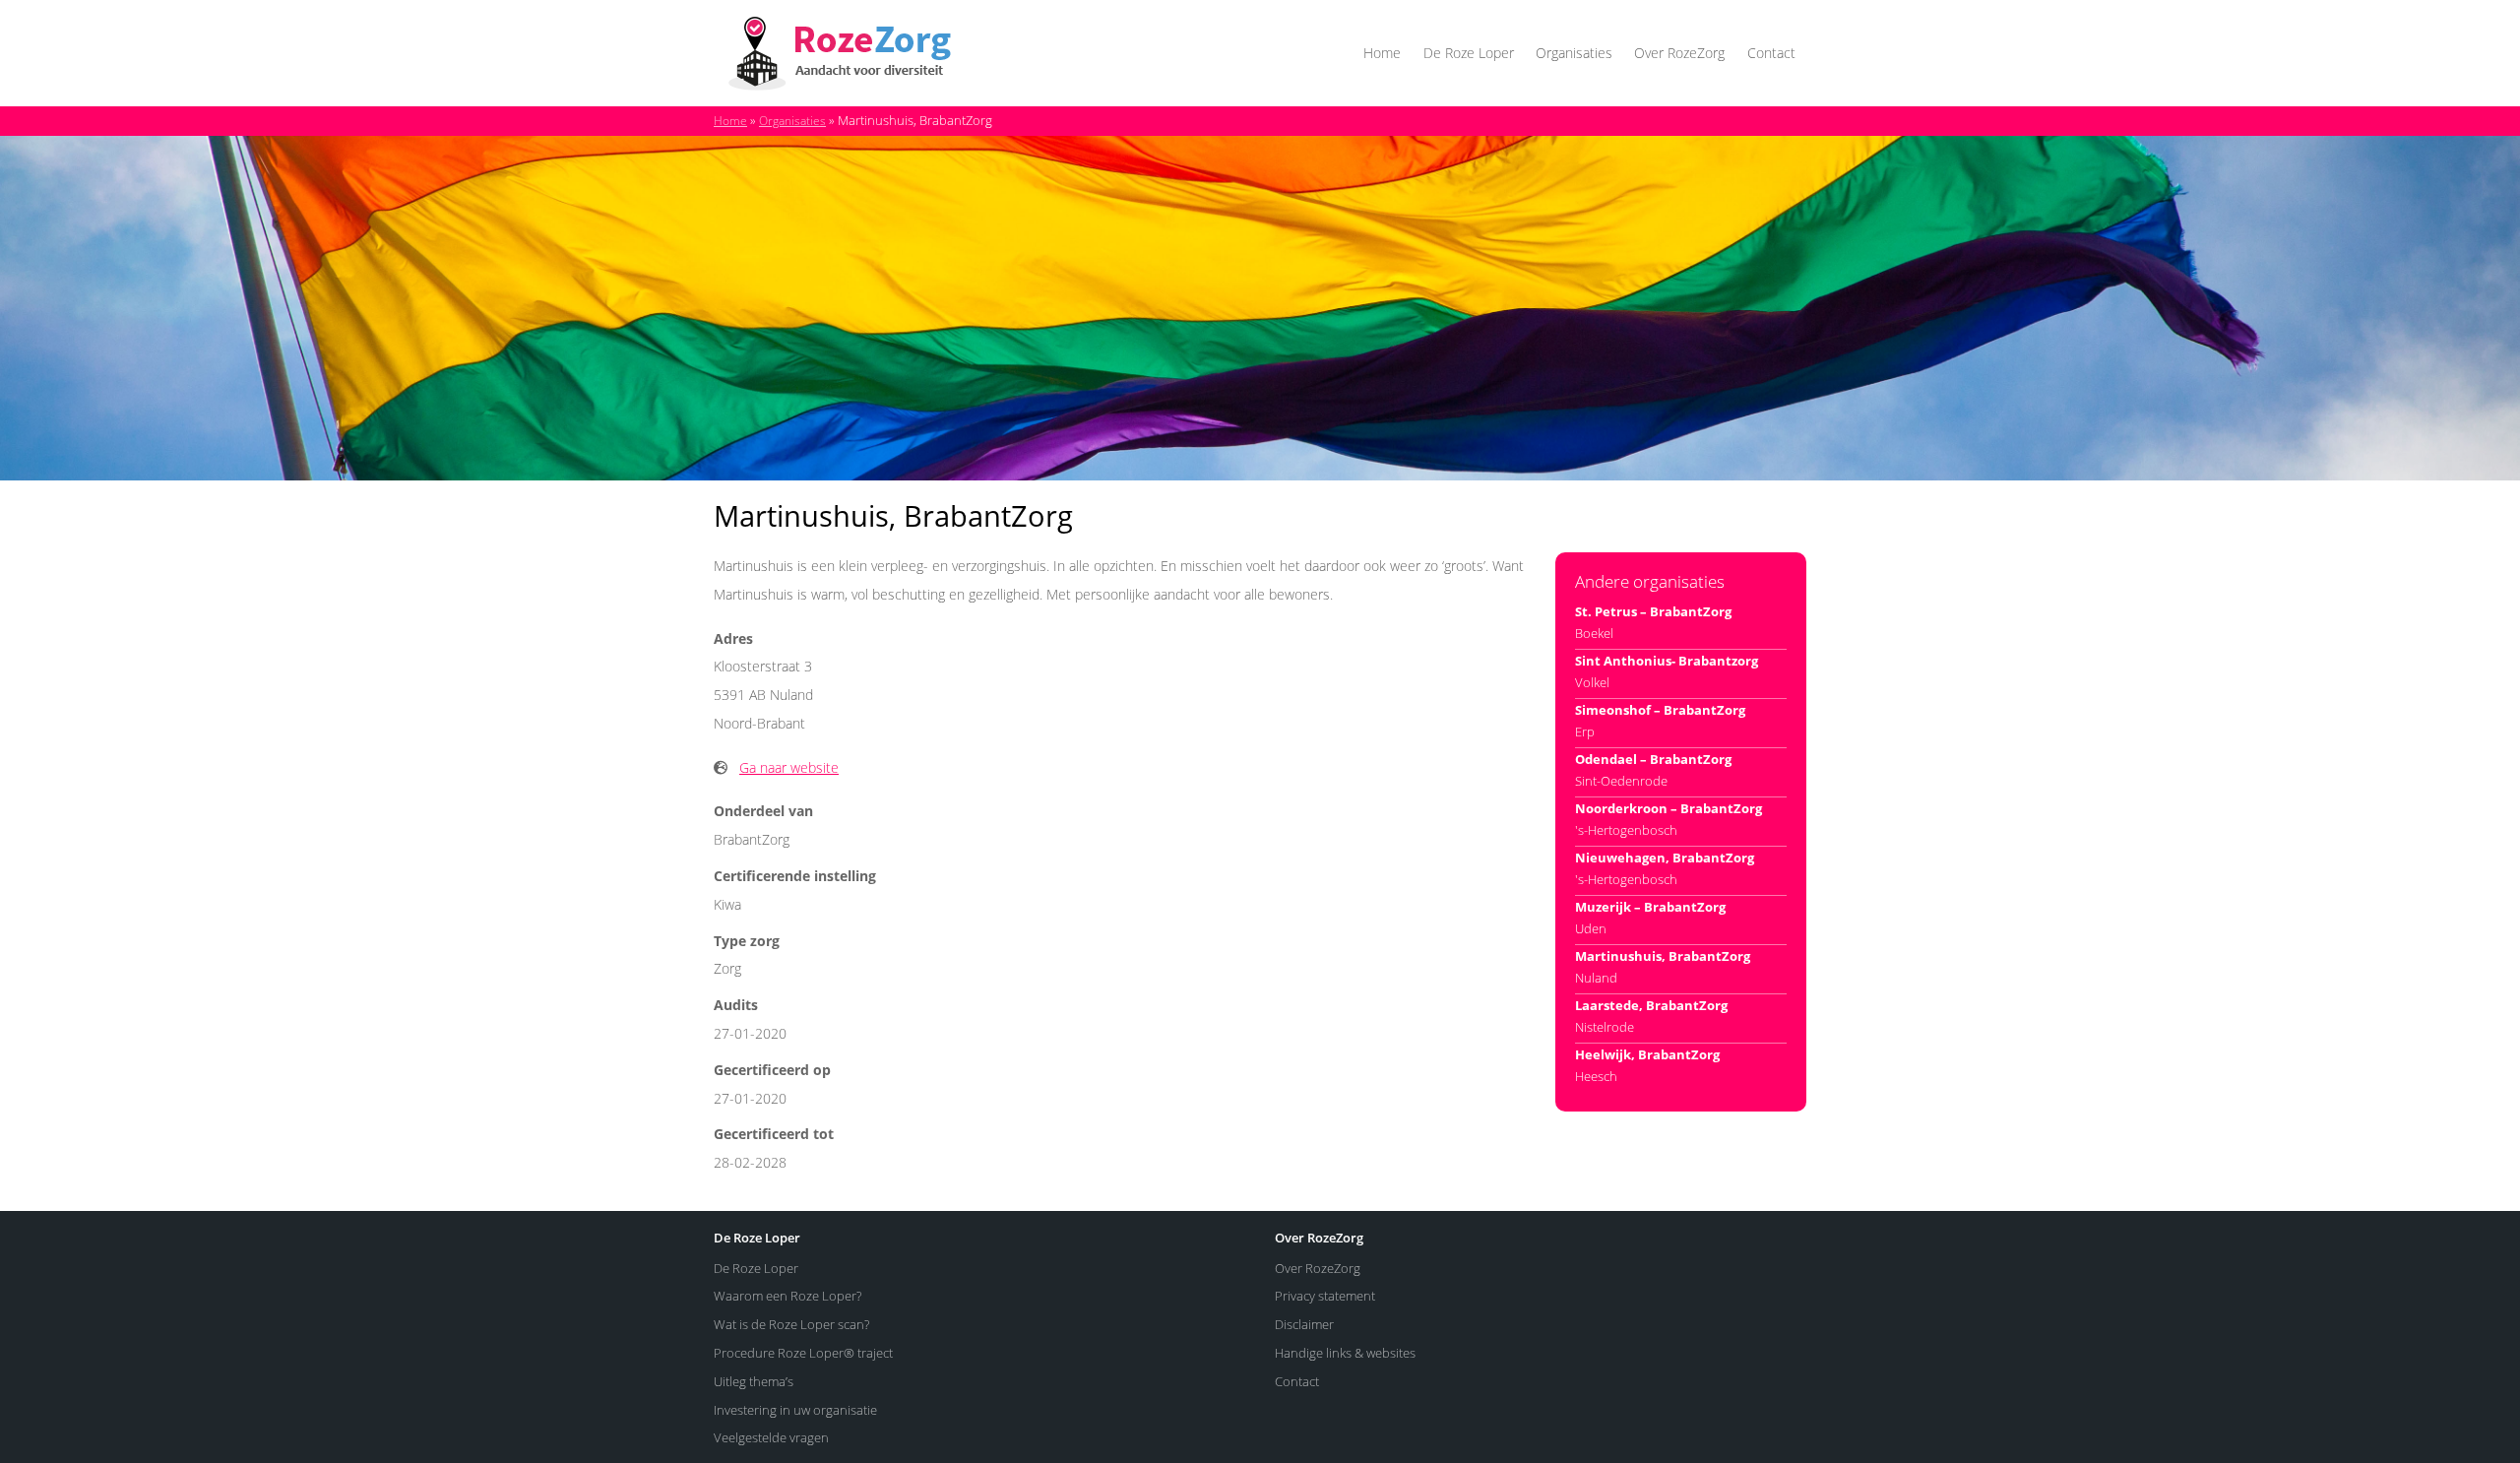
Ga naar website (789, 767)
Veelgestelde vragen (771, 1437)
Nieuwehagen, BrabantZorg (1665, 858)
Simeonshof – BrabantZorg (1660, 710)
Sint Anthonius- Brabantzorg (1667, 661)
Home (1382, 53)
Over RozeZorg (1679, 53)
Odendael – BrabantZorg (1653, 759)
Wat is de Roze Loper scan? (791, 1324)
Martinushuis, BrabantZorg (1663, 956)
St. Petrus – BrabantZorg (1653, 611)
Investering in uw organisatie (795, 1410)
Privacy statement (1325, 1296)
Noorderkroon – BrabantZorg (1669, 808)
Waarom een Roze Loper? (787, 1296)
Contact (1771, 53)
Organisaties (1574, 53)
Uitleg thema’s (754, 1381)
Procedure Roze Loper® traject (803, 1353)
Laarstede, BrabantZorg (1651, 1005)
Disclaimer (1304, 1324)
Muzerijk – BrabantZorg (1650, 907)
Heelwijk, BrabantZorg (1647, 1054)
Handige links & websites (1345, 1353)
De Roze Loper (1469, 53)
